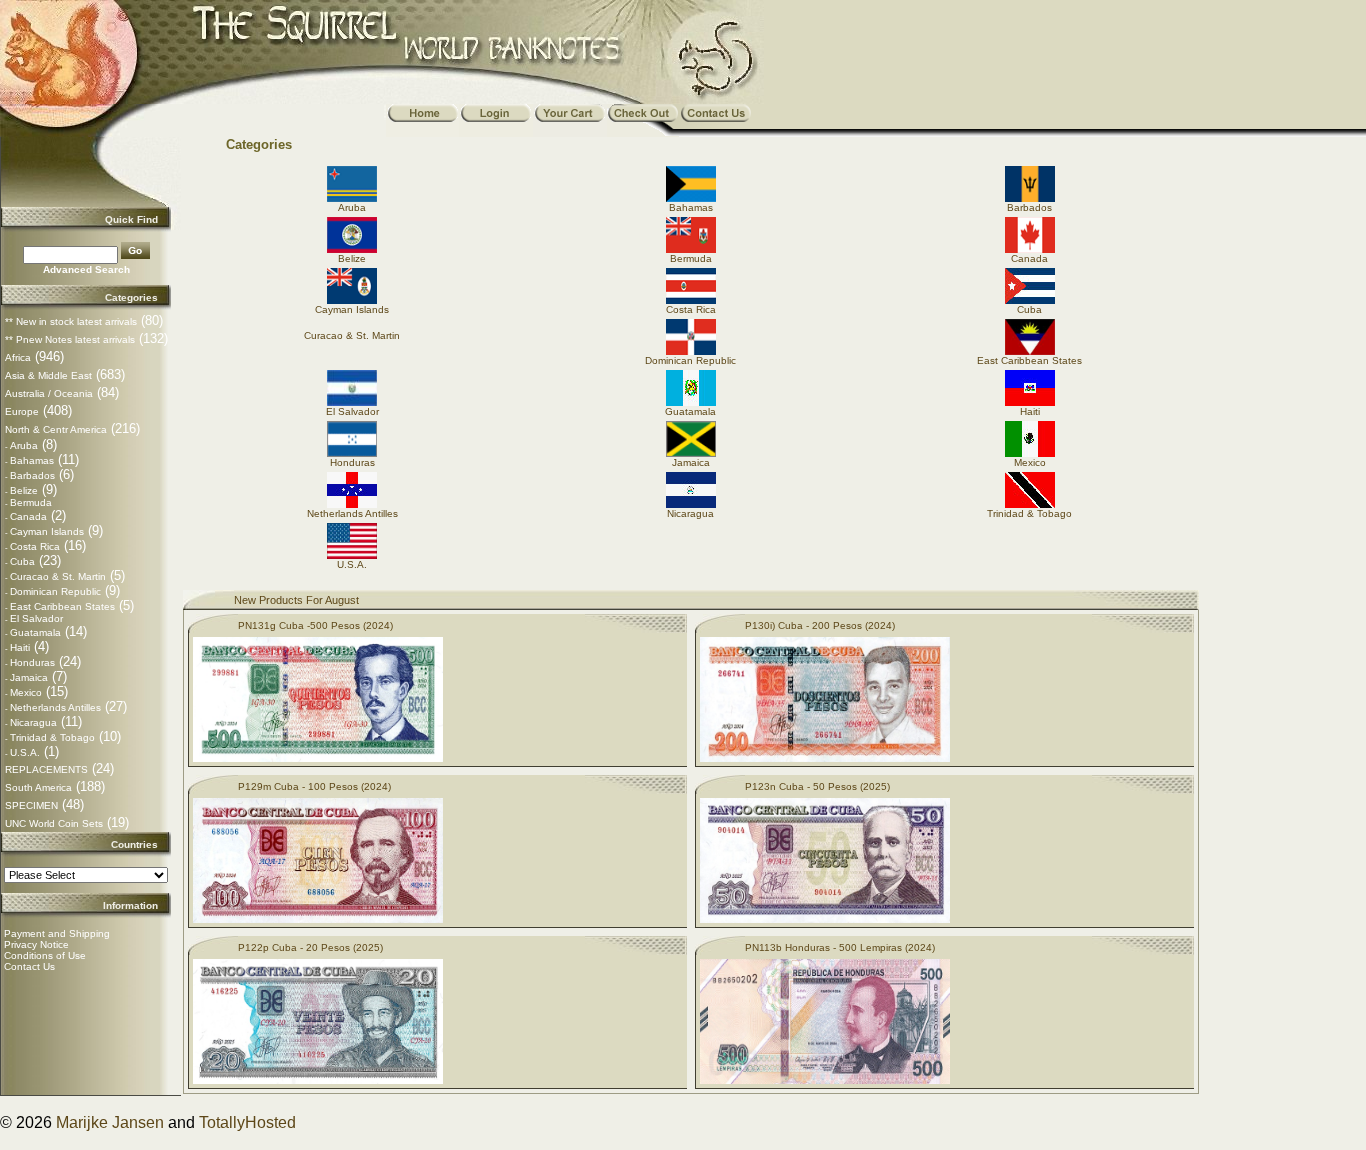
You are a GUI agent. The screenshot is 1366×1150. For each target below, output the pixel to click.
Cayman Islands (47, 531)
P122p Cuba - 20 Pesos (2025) (310, 947)
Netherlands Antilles (55, 707)
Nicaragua (33, 722)
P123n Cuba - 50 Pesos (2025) (817, 786)
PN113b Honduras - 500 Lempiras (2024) (840, 947)
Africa (18, 357)
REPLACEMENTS (46, 769)
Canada (28, 516)
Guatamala (35, 632)
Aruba (24, 445)
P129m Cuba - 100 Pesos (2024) (314, 786)
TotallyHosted (247, 1122)
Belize (24, 490)
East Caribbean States (62, 606)
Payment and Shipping (57, 933)
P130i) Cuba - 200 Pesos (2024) (820, 625)
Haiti (20, 647)
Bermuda (31, 502)
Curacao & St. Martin (58, 576)
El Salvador (36, 618)
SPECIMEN (31, 805)
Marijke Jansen (110, 1122)
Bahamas (32, 460)
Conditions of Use (45, 955)
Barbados (32, 475)
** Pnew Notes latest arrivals (70, 339)
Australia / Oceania (49, 393)
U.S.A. (25, 752)
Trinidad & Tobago (52, 737)
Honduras (32, 662)
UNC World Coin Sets (54, 823)
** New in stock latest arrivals (71, 321)
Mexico (26, 692)
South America (38, 787)
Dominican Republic (55, 591)
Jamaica (29, 677)
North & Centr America (56, 429)
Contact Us (29, 966)
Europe (22, 411)
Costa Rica (35, 546)
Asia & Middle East (48, 375)
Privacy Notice (36, 944)
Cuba (22, 561)
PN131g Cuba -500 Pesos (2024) (315, 625)
